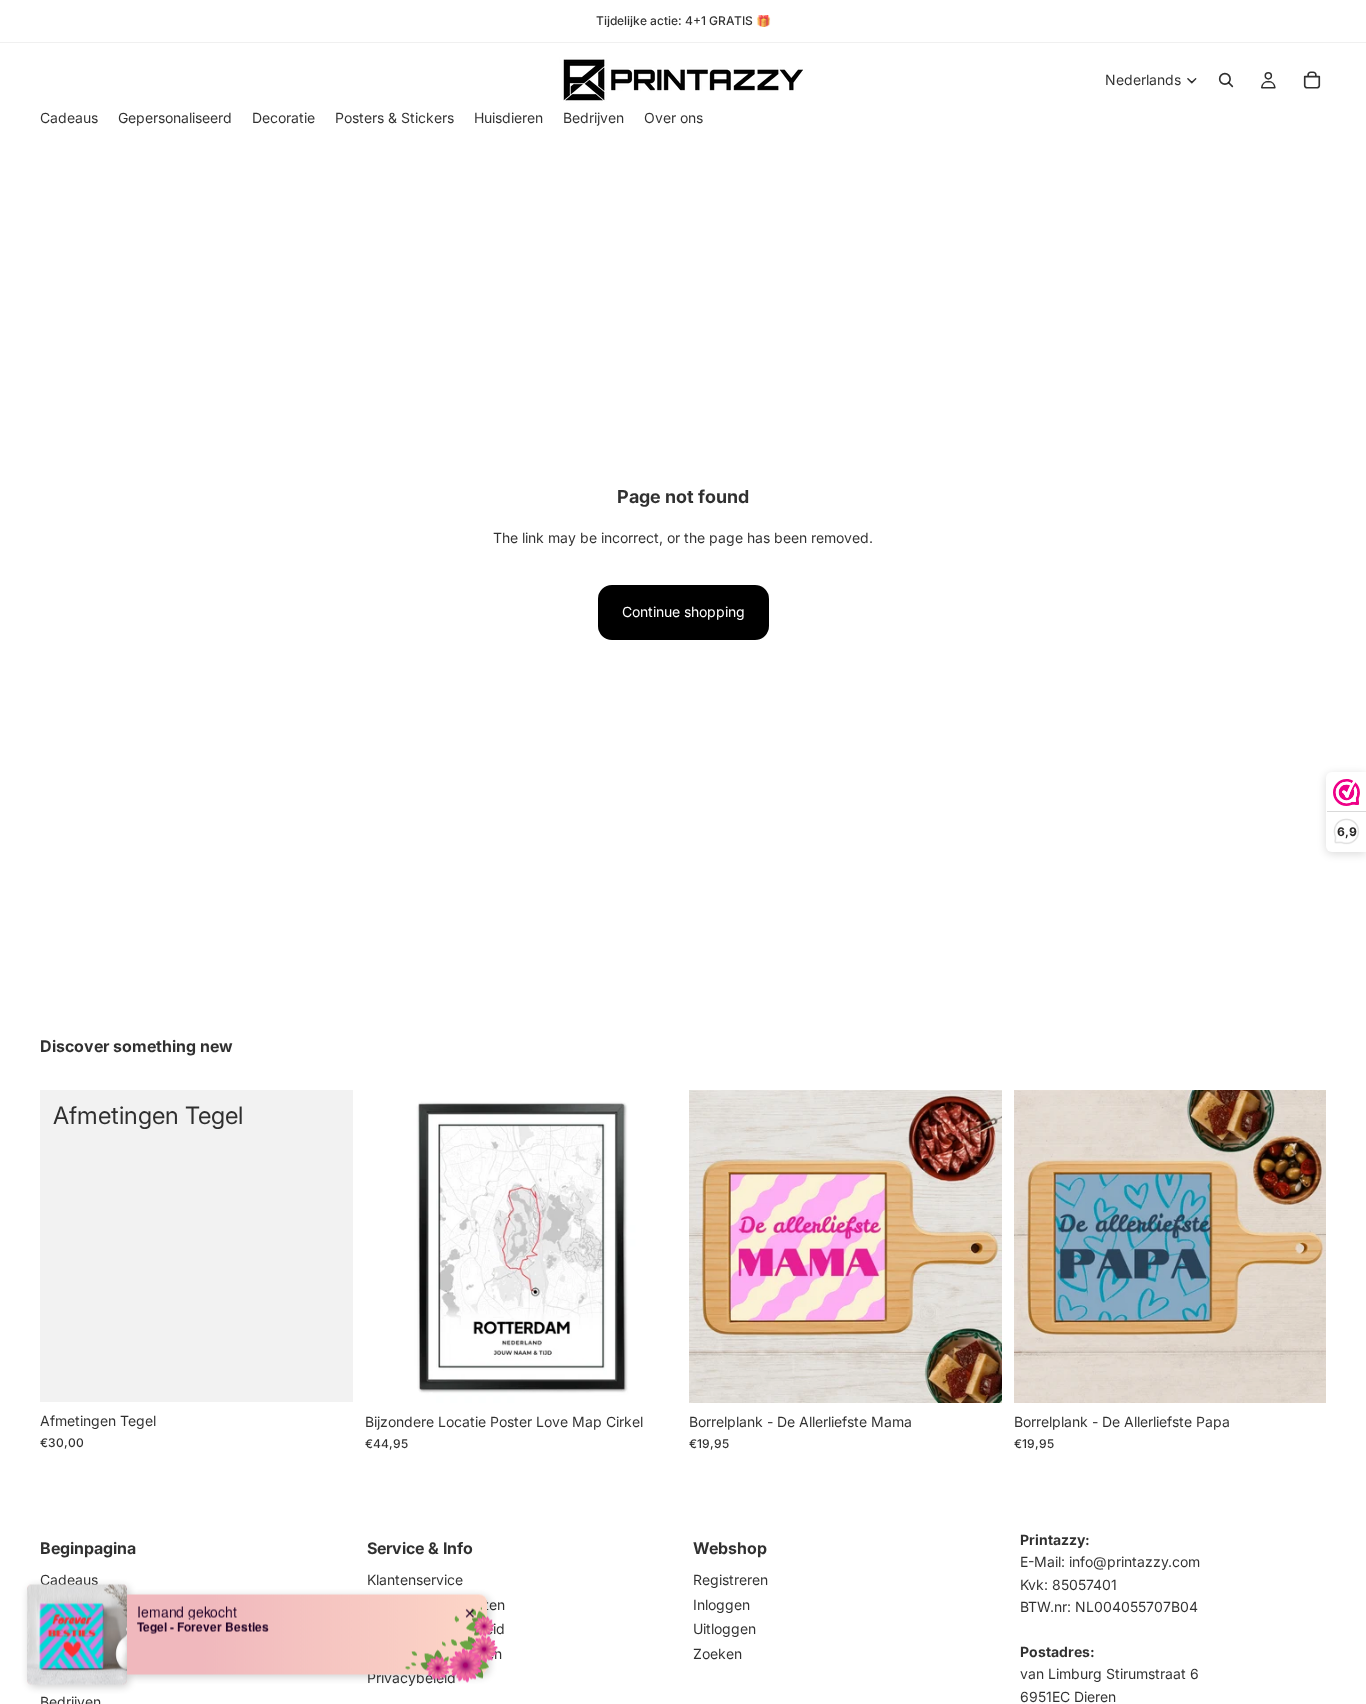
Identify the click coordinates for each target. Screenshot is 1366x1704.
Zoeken (717, 1653)
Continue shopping (683, 611)
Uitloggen (724, 1629)
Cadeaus (69, 1580)
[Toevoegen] (322, 1371)
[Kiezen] (971, 1372)
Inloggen (721, 1604)
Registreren (730, 1580)
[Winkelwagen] (1312, 80)
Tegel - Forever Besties (203, 1626)
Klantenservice (415, 1580)
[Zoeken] (1226, 80)
